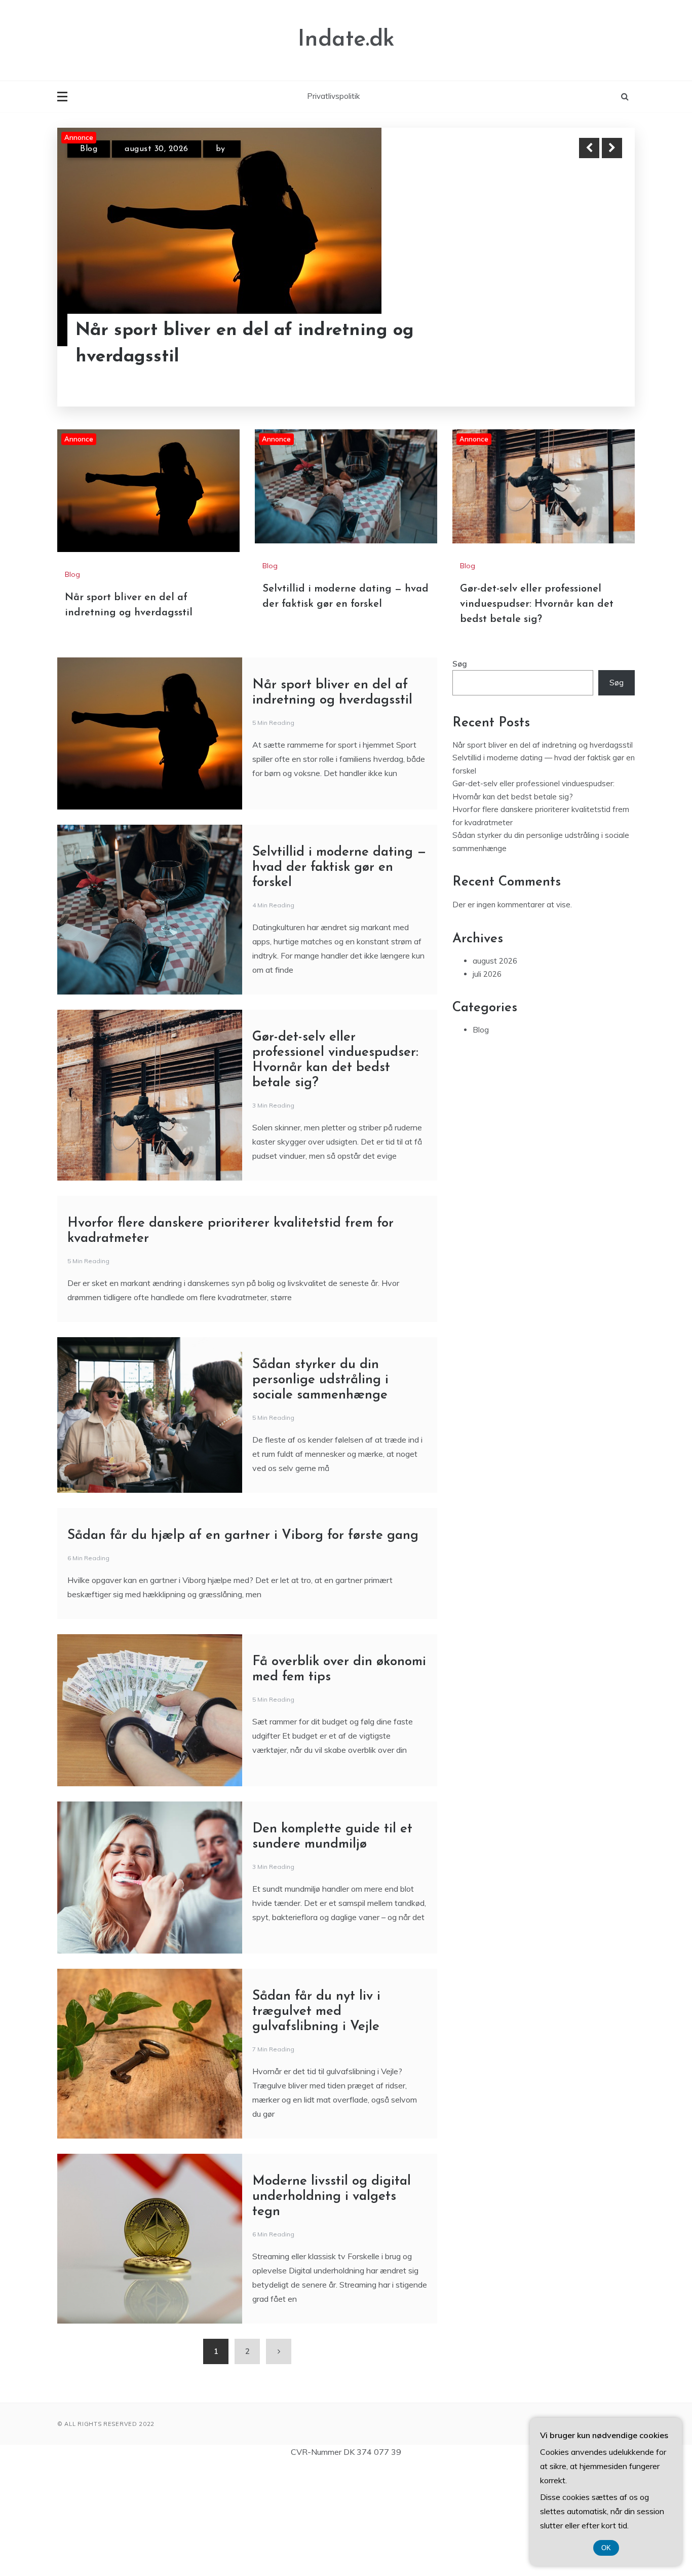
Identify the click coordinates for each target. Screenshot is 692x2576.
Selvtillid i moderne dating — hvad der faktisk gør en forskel (238, 349)
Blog (89, 152)
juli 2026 (487, 1083)
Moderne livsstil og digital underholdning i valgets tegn (332, 2306)
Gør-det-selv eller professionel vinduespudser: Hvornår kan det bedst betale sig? (537, 714)
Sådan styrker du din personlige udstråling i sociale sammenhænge (320, 1489)
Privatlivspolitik (333, 96)
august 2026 (495, 1070)
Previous (589, 148)
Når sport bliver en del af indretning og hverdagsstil (543, 854)
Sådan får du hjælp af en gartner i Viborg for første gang (243, 1645)
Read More (593, 349)
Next (612, 148)
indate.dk (248, 152)
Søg (460, 773)
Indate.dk (346, 40)
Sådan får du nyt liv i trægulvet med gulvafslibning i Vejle (316, 2121)
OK (606, 2548)
